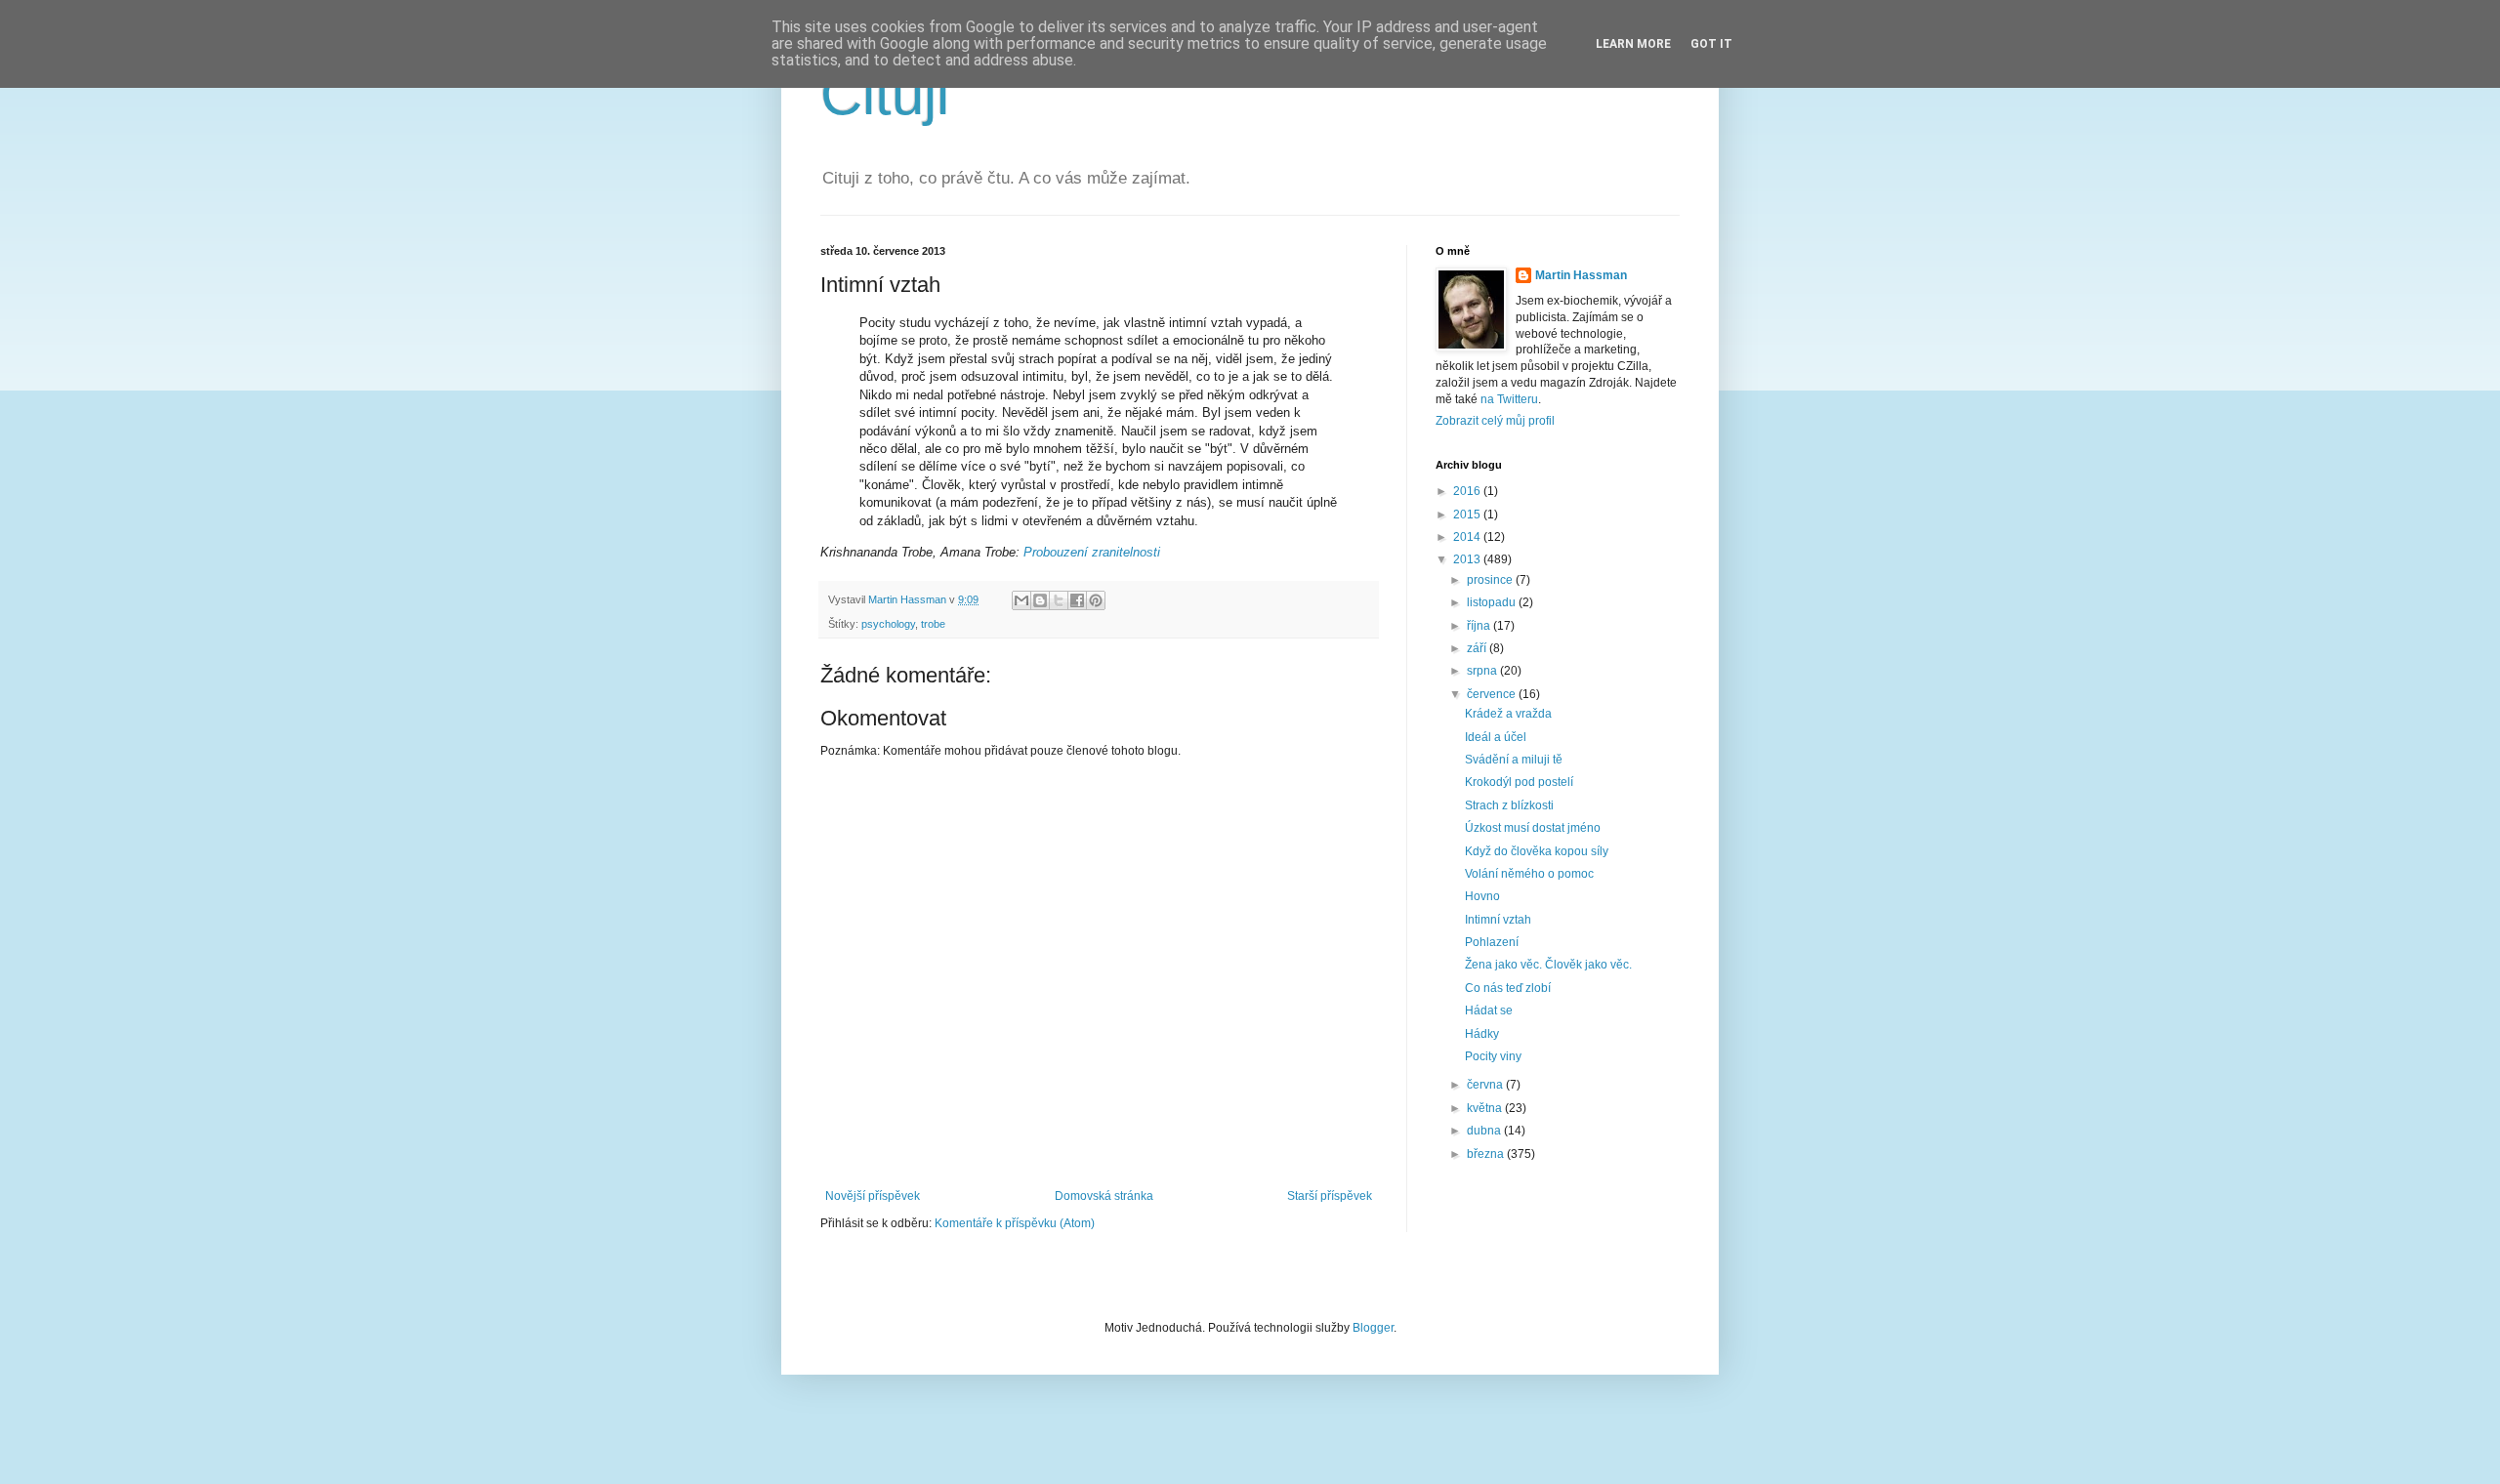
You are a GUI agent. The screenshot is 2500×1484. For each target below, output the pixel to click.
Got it (1711, 44)
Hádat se (1489, 1010)
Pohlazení (1492, 942)
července (1493, 694)
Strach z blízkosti (1509, 805)
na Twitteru (1509, 399)
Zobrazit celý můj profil (1495, 421)
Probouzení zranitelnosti (1092, 552)
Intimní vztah (1498, 920)
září (1478, 648)
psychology (888, 624)
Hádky (1482, 1034)
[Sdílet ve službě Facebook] (1077, 600)
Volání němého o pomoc (1529, 874)
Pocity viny (1493, 1056)
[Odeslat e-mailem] (1021, 600)
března (1487, 1154)
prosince (1491, 580)
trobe (933, 624)
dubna (1485, 1131)
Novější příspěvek (873, 1196)
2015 (1468, 515)
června (1486, 1085)
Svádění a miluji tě (1514, 760)
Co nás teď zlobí (1508, 988)
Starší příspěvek (1330, 1196)
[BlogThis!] (1040, 600)
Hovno (1482, 896)
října (1480, 626)
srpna (1483, 671)
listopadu (1493, 602)
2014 (1468, 537)
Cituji (885, 94)
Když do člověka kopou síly (1537, 851)
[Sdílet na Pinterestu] (1096, 600)
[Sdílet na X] (1059, 600)
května (1486, 1108)
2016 (1468, 491)
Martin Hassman (1581, 275)
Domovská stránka (1104, 1196)
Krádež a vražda (1508, 714)
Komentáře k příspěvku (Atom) (1015, 1223)
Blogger (1373, 1328)
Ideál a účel (1496, 737)
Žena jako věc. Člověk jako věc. (1548, 965)
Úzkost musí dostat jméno (1533, 828)
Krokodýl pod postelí (1519, 782)
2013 (1468, 559)
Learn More (1633, 44)
